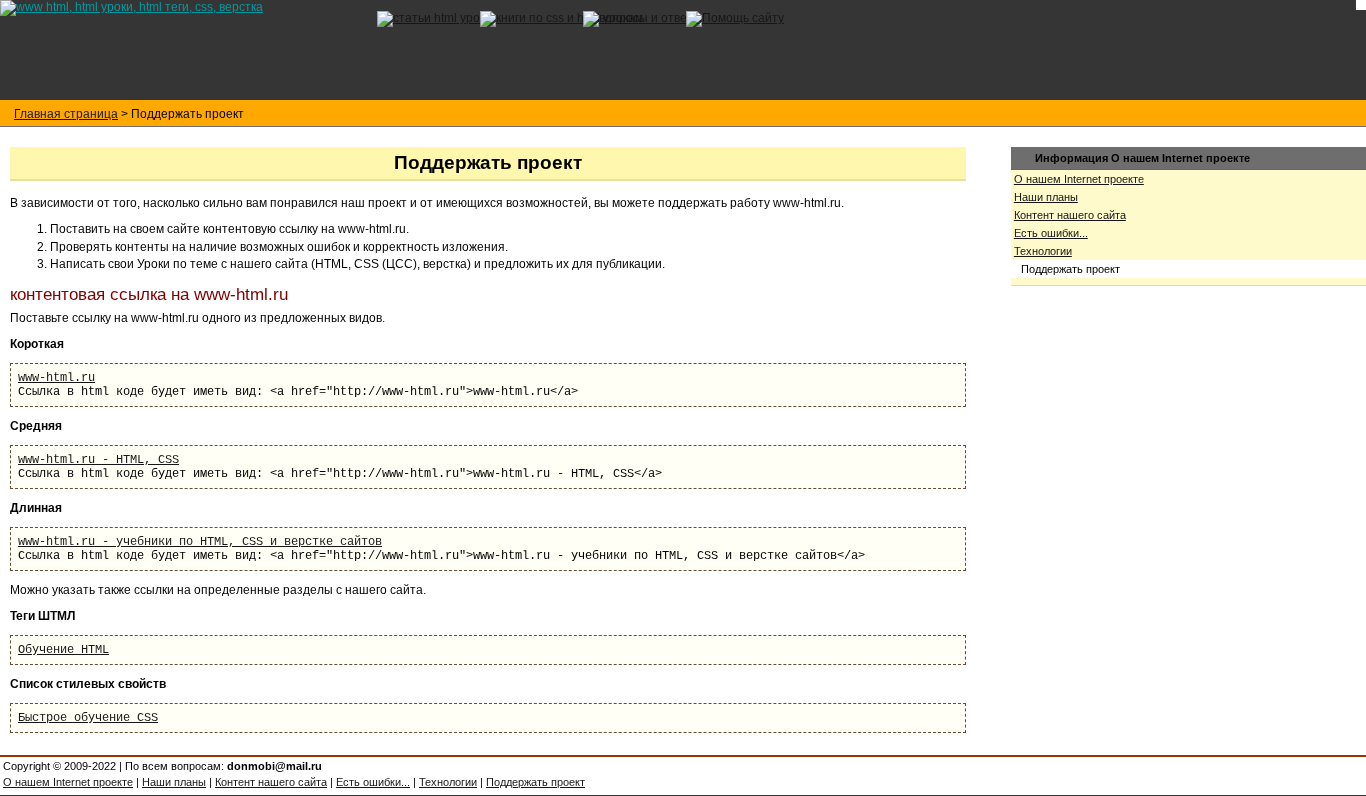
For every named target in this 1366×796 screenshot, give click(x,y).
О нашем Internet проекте (1079, 179)
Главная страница (66, 114)
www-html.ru (56, 378)
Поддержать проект (535, 782)
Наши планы (1046, 197)
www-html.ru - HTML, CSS (98, 460)
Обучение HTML (63, 650)
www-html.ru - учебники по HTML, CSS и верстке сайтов (200, 542)
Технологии (1043, 251)
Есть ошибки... (1051, 233)
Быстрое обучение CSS (88, 718)
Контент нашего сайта (1070, 215)
